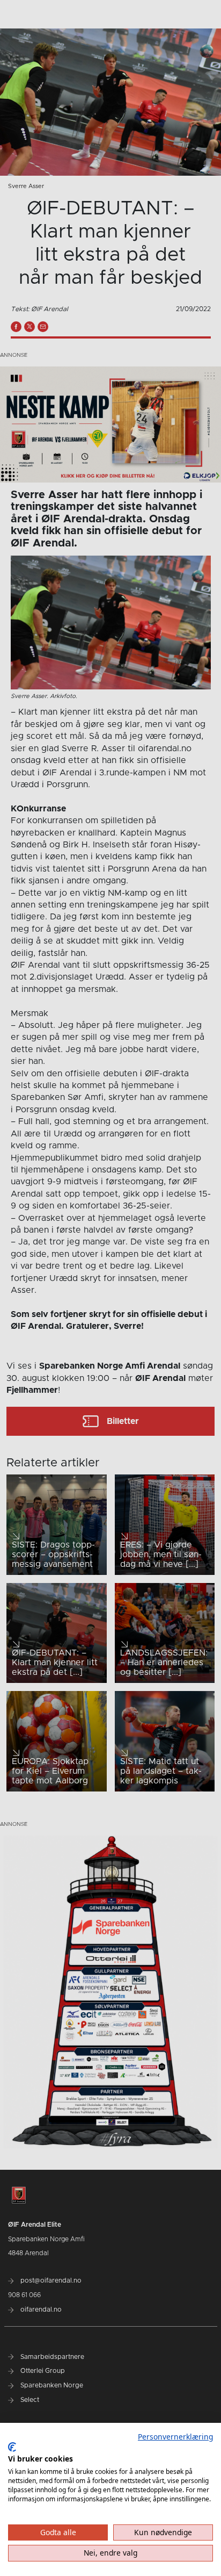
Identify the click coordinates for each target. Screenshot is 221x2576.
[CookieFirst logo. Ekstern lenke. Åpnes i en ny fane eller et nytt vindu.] (12, 2447)
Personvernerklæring (175, 2437)
